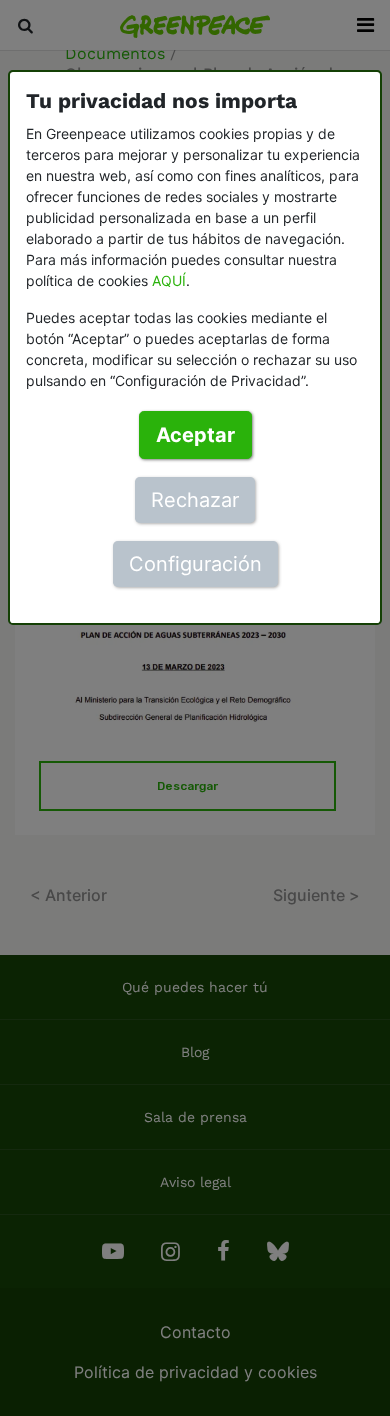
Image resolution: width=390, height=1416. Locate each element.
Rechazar (195, 500)
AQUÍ (169, 280)
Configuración (195, 564)
